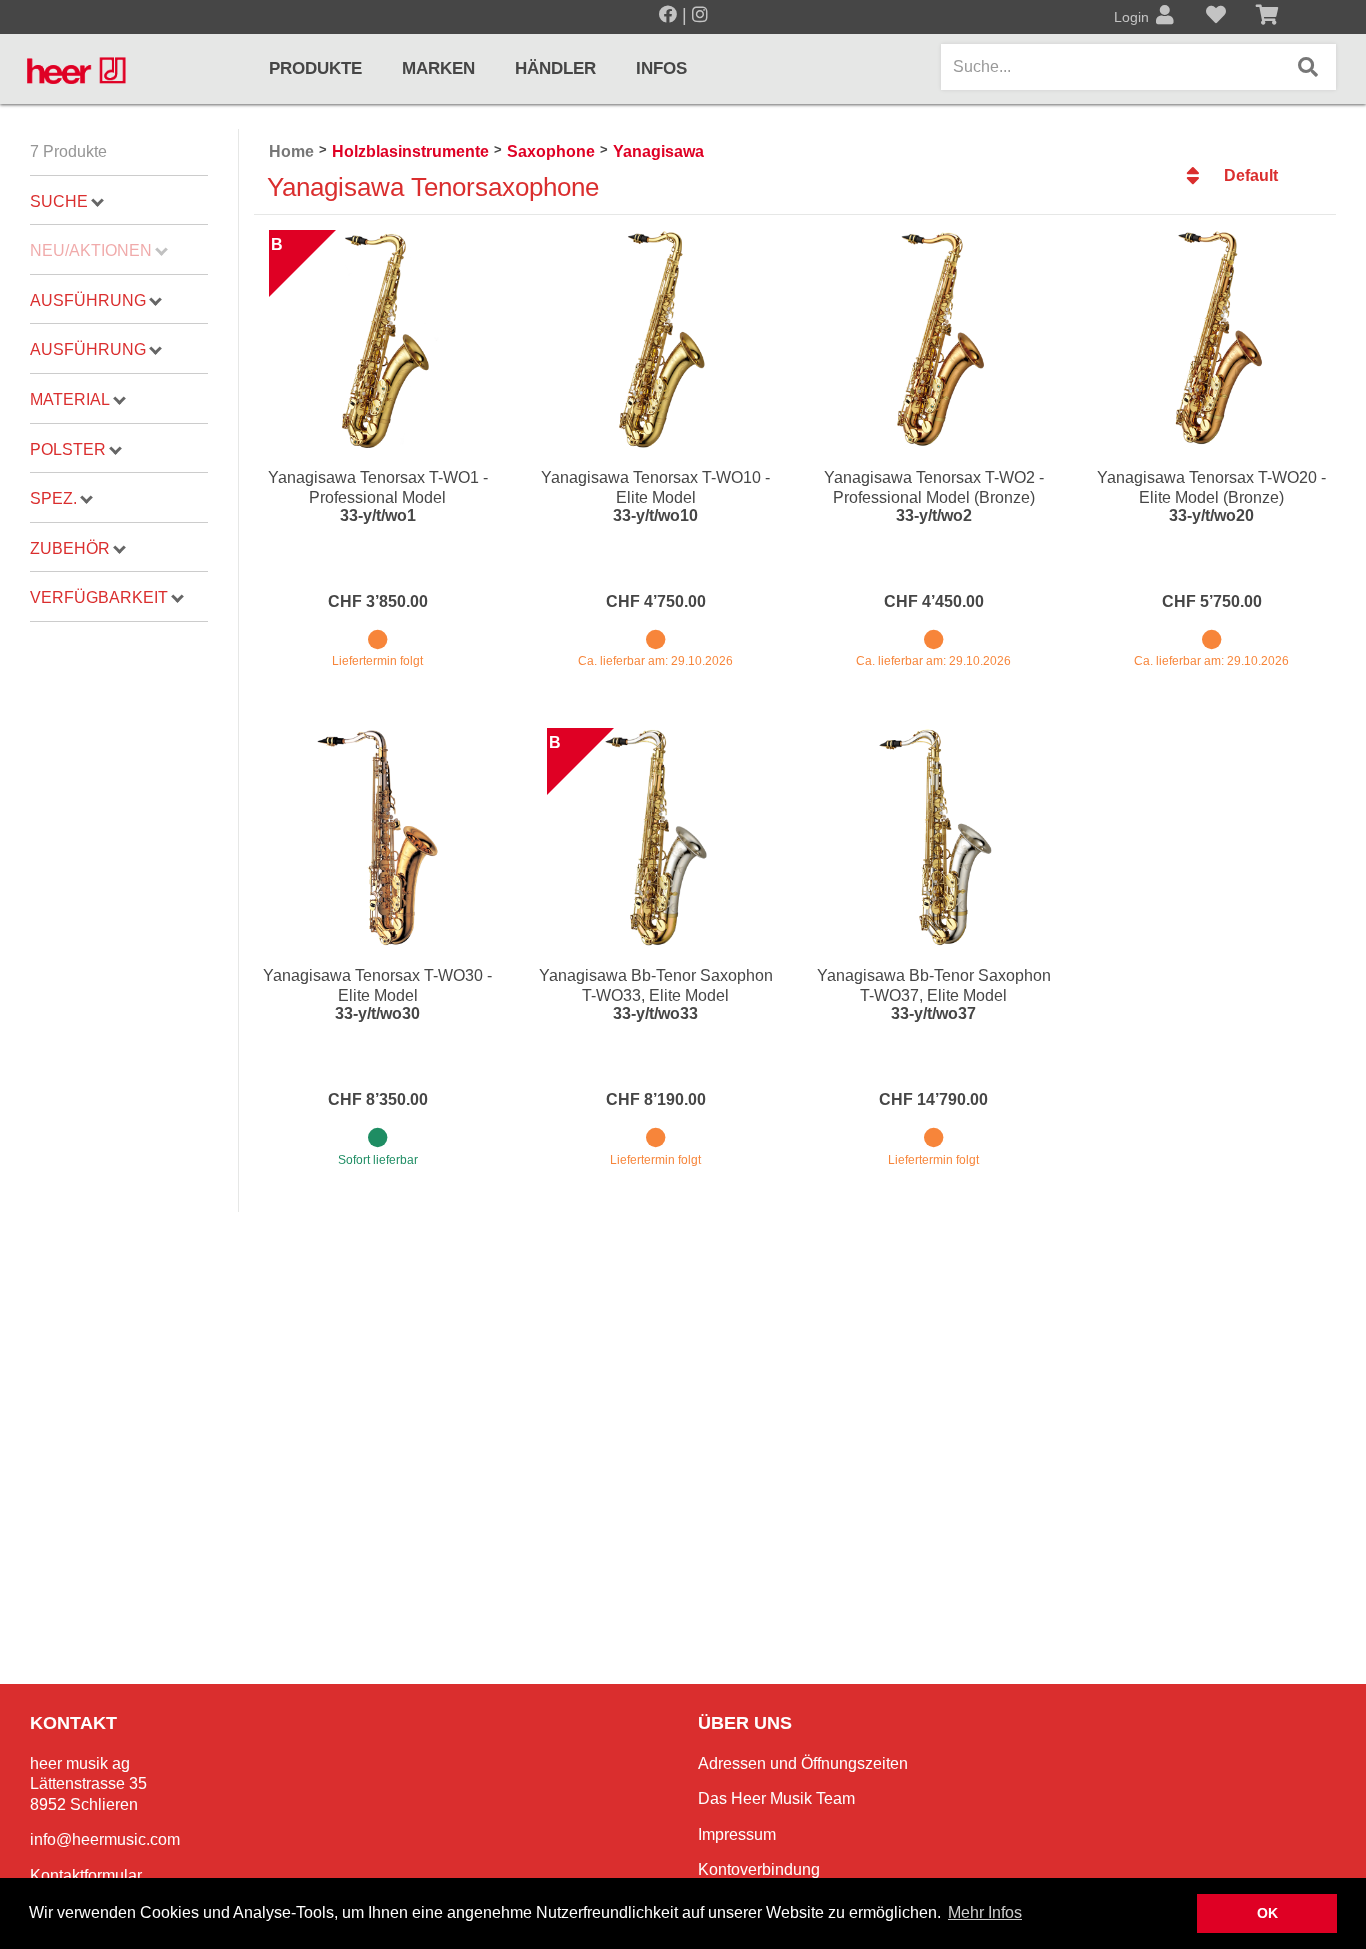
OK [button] (1267, 1913)
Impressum (737, 1834)
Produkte (315, 68)
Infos (661, 68)
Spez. (53, 498)
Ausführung (88, 300)
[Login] (1165, 17)
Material (70, 399)
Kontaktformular (86, 1875)
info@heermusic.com (105, 1839)
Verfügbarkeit (99, 597)
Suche (59, 201)
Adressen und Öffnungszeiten (803, 1763)
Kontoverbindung (759, 1869)
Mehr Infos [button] (985, 1912)
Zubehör (70, 548)
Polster (68, 449)
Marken (438, 68)
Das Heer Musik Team (776, 1798)
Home (291, 151)
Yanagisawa (658, 151)
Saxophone (551, 151)
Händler (555, 68)
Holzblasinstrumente (410, 151)
